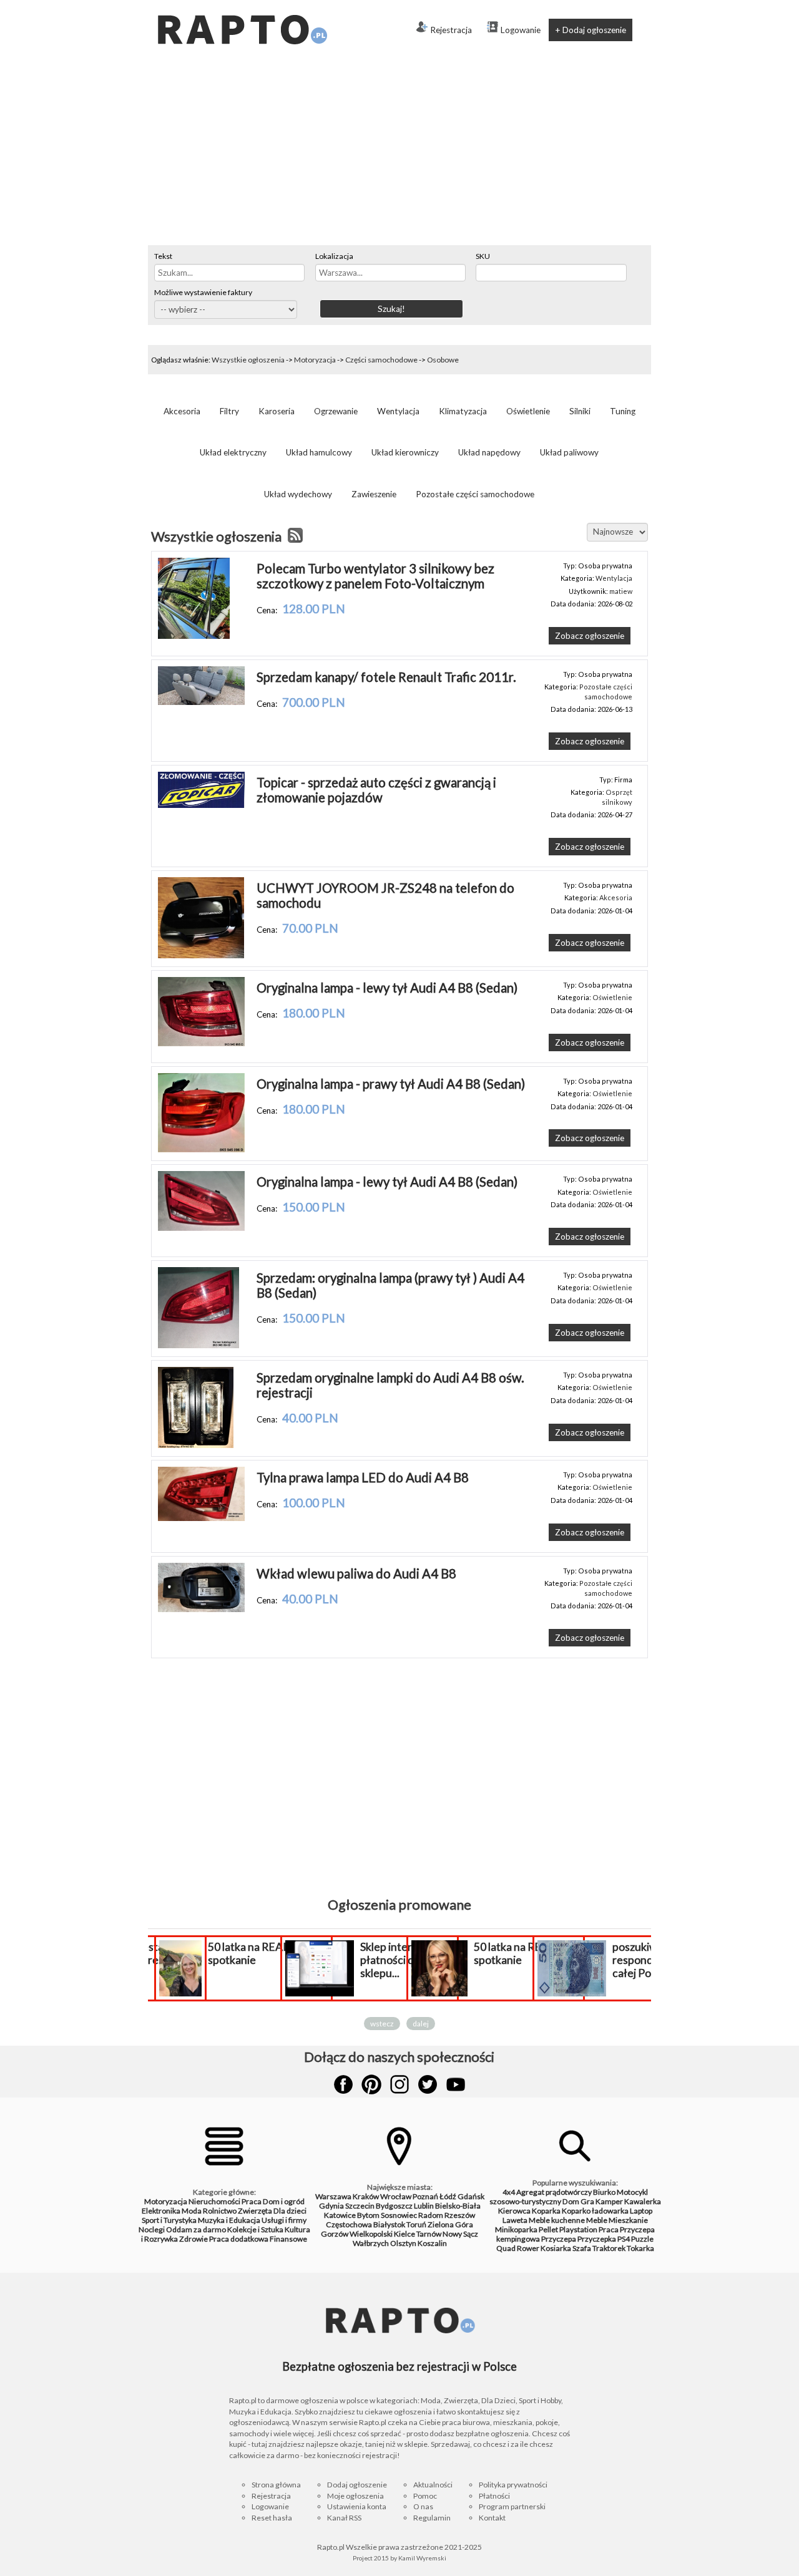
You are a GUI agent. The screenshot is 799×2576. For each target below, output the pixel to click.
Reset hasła (272, 2518)
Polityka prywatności (513, 2485)
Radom (431, 2215)
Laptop (641, 2211)
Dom (571, 2201)
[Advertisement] (399, 152)
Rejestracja (451, 30)
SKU (483, 256)
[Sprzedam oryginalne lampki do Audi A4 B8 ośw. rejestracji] (196, 1445)
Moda (192, 2211)
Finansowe (288, 2239)
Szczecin (360, 2206)
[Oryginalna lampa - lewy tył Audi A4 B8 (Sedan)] (201, 1043)
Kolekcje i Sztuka (255, 2229)
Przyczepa (559, 2239)
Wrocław (396, 2196)
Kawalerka (643, 2201)
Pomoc (425, 2496)
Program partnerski (512, 2506)
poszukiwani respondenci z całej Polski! (646, 1960)
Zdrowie (194, 2239)
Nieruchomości (214, 2201)
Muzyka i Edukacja (229, 2220)
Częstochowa (349, 2224)
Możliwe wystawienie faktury (203, 292)
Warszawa (333, 2196)
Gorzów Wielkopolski (357, 2234)
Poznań (425, 2196)
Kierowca (514, 2211)
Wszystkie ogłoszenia (248, 360)
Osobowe (443, 360)
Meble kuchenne (557, 2220)
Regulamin (432, 2518)
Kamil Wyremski (422, 2558)
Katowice (340, 2215)
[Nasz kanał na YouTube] (456, 2084)
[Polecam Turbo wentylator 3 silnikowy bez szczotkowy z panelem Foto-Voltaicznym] (194, 636)
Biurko (604, 2192)
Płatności (494, 2496)
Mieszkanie (628, 2220)
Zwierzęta (255, 2211)
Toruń (416, 2224)
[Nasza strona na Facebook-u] (343, 2084)
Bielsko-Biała (458, 2206)
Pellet (548, 2229)
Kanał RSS (344, 2518)
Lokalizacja (334, 256)
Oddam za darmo (196, 2229)
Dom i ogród (284, 2201)
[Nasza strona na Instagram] (399, 2084)
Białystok (389, 2224)
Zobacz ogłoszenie (590, 636)
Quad (506, 2248)
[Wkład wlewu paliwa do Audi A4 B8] (201, 1609)
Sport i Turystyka (169, 2220)
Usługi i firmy (284, 2220)
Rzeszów (460, 2215)
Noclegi (152, 2229)
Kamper (609, 2201)
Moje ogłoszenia (355, 2496)
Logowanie (521, 30)
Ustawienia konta (357, 2506)
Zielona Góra (450, 2224)
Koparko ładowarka (595, 2211)
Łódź (448, 2196)
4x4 (509, 2192)
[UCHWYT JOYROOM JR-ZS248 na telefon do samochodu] (201, 955)
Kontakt (492, 2518)
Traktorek (609, 2248)
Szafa (582, 2248)
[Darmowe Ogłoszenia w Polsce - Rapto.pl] (242, 5)
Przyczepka (597, 2239)
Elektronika (161, 2211)
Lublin (424, 2206)
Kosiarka (556, 2248)
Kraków (366, 2196)
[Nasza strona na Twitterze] (428, 2084)
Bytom (368, 2215)
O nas (423, 2506)
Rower (528, 2248)
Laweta (515, 2220)
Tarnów (429, 2234)
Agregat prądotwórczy (554, 2192)
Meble (597, 2220)
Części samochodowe (381, 360)
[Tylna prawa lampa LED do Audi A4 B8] (201, 1518)
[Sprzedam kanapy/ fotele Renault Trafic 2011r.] (201, 702)
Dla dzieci (290, 2211)
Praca (252, 2201)
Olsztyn (403, 2243)
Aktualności (433, 2485)
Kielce (404, 2234)
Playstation (578, 2229)
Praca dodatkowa (239, 2239)
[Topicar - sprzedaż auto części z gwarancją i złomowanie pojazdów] (201, 805)
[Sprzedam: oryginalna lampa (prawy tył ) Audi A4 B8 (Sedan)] (199, 1345)
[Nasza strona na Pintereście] (371, 2084)
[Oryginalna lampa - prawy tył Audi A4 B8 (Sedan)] (201, 1149)
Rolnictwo (220, 2211)
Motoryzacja (315, 360)
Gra (587, 2201)
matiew (621, 591)
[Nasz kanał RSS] (295, 537)
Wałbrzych (371, 2243)
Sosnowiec (399, 2215)
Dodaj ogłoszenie (357, 2485)
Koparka (546, 2211)
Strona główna (276, 2485)
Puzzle (642, 2239)
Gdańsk (471, 2196)
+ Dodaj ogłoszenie (591, 30)
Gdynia (331, 2206)
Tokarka (640, 2248)
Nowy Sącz (460, 2234)
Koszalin (432, 2243)
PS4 (624, 2239)
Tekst (163, 256)
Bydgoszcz (394, 2206)
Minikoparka (516, 2229)
